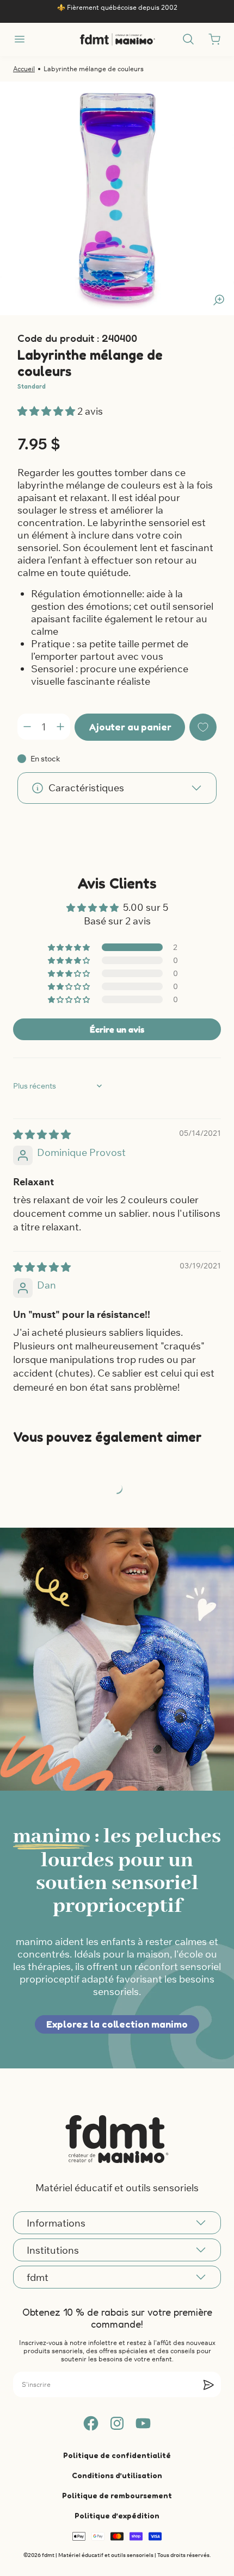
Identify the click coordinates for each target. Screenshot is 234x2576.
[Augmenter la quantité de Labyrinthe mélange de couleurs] (60, 727)
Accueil (24, 69)
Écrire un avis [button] (117, 1029)
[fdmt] (117, 39)
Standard (32, 386)
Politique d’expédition (117, 2515)
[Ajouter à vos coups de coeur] (203, 727)
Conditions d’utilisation (117, 2475)
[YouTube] (143, 2423)
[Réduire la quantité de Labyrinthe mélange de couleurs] (27, 727)
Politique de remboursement (117, 2495)
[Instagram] (117, 2423)
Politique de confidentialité (117, 2455)
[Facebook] (91, 2423)
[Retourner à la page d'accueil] (117, 2139)
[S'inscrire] (208, 2385)
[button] (47, 411)
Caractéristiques (86, 788)
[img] (42, 1134)
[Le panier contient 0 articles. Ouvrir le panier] (214, 39)
